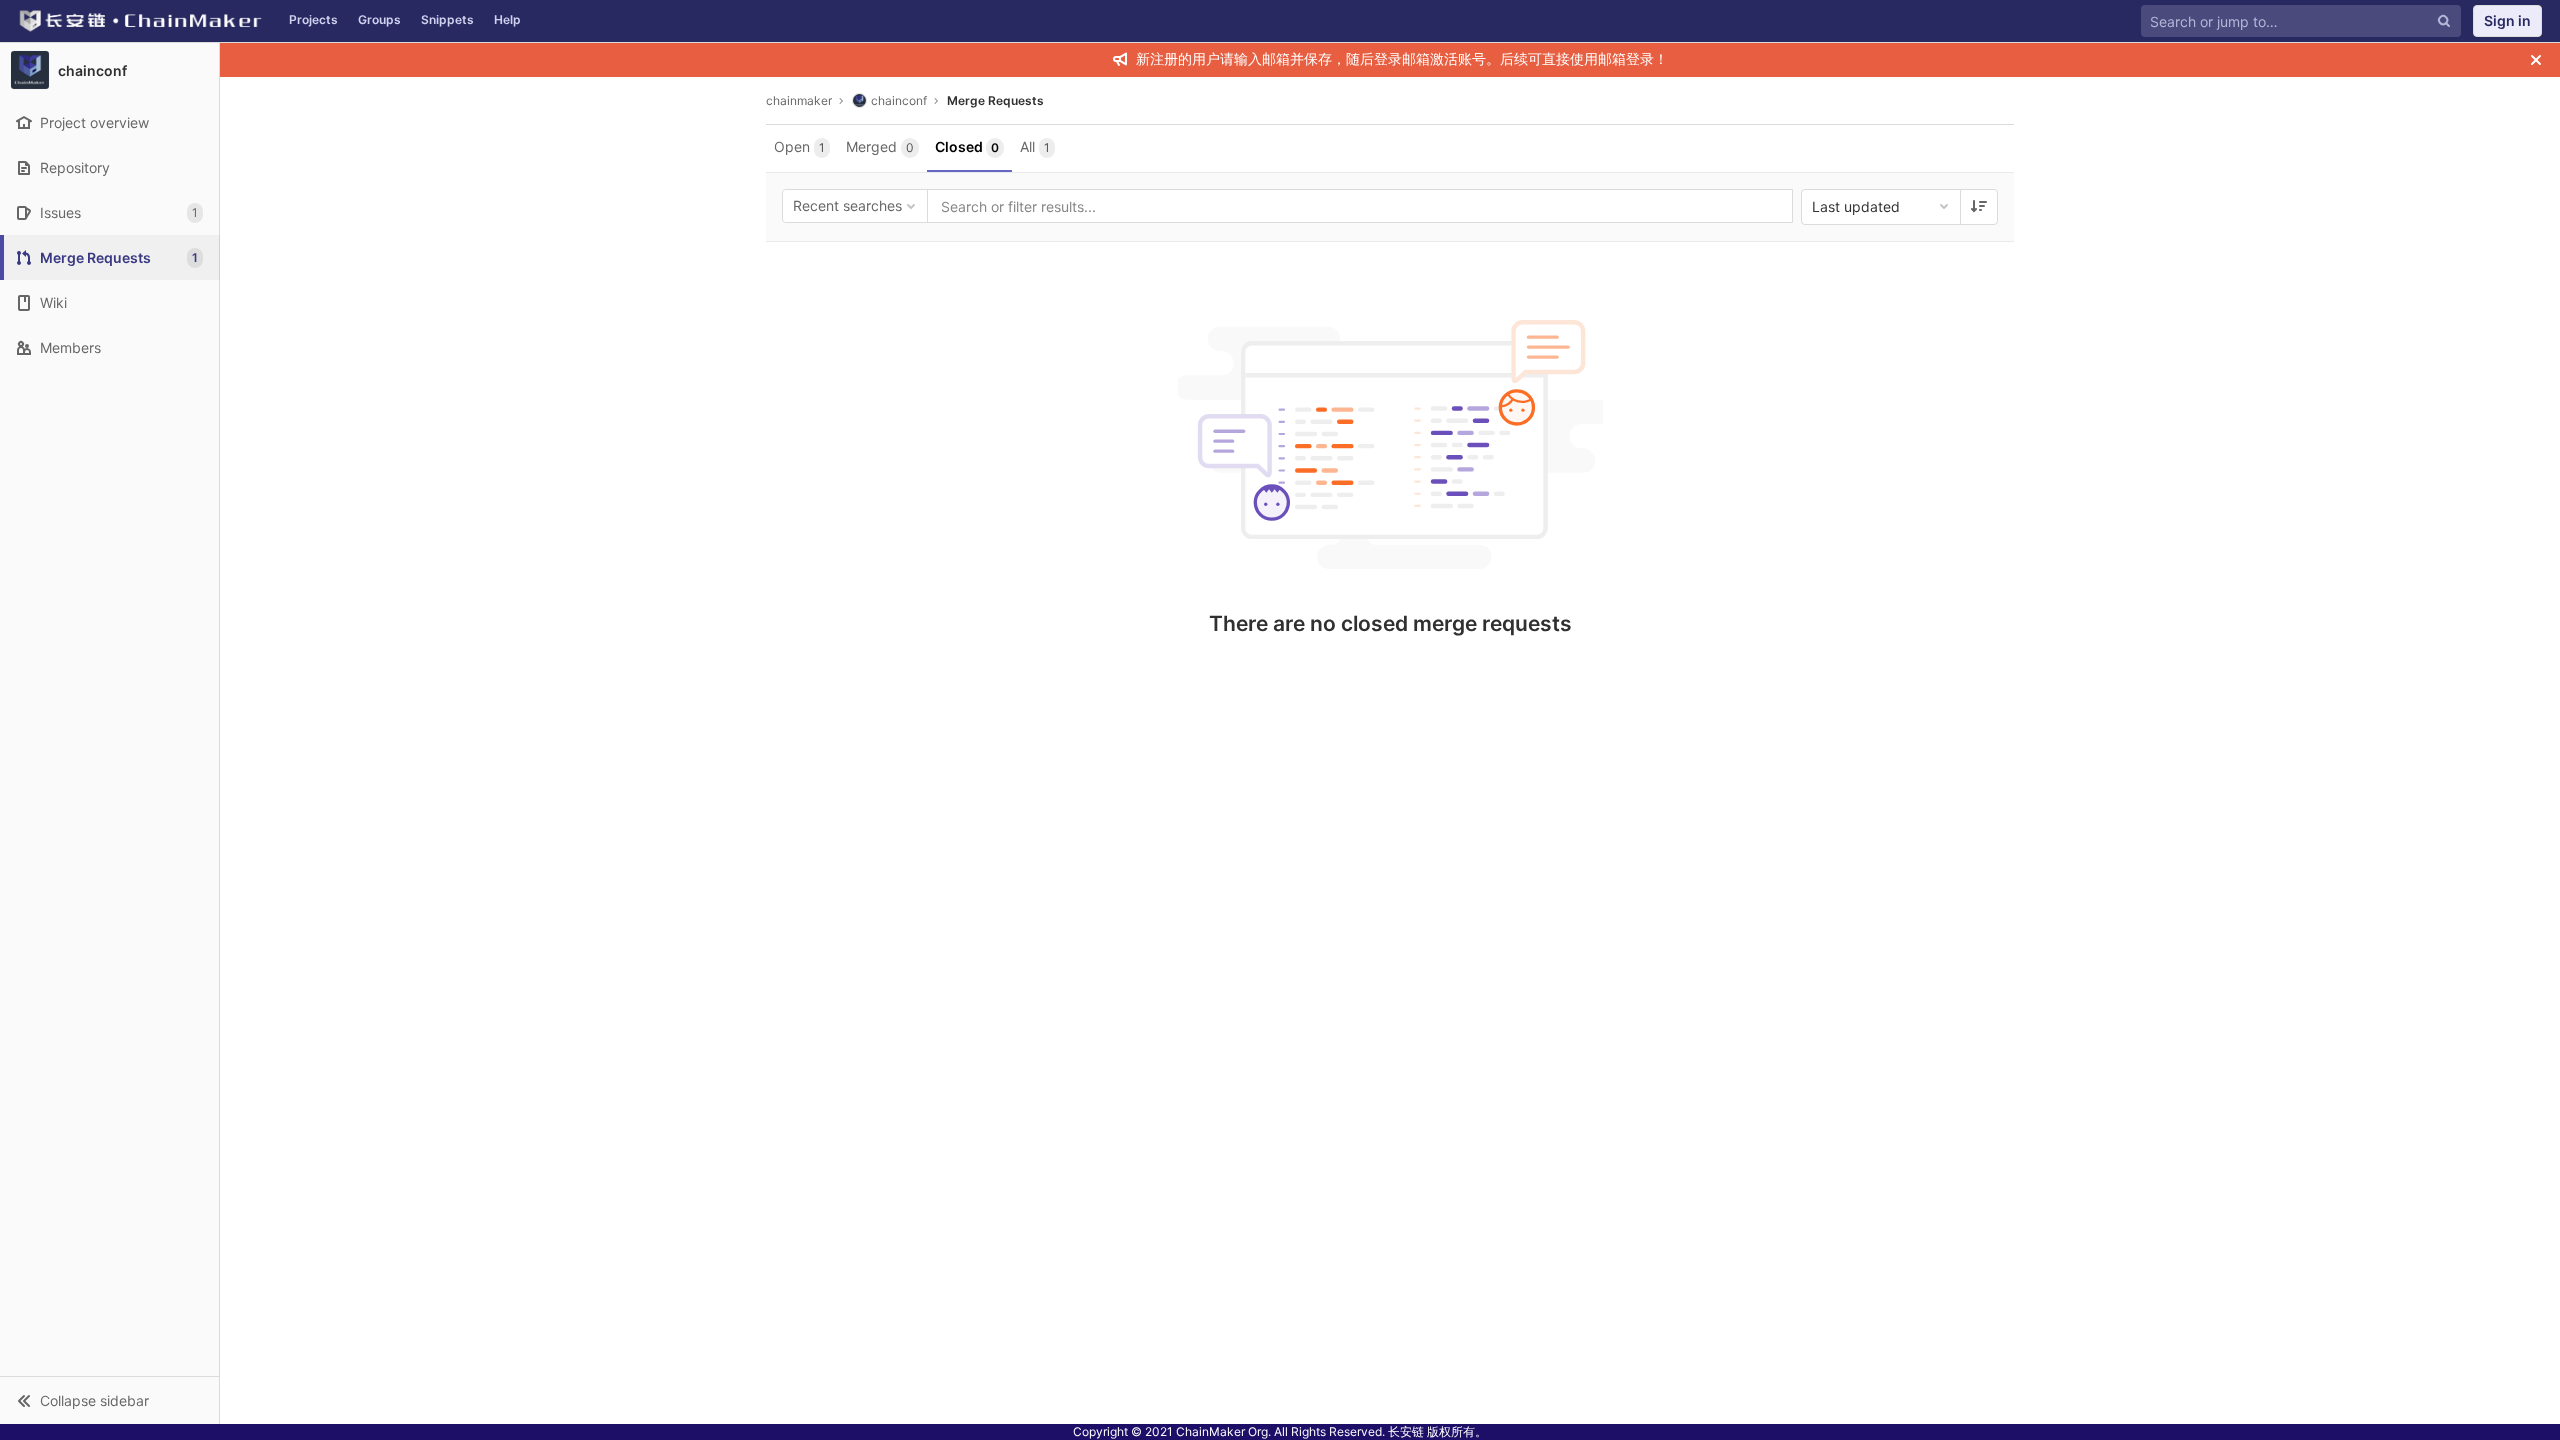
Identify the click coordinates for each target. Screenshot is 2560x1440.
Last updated (1856, 206)
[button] (109, 1400)
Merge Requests (995, 100)
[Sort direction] (1979, 207)
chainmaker (799, 100)
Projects (313, 19)
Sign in (2507, 20)
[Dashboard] (139, 21)
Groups (379, 19)
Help (507, 19)
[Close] (2536, 60)
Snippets (447, 19)
